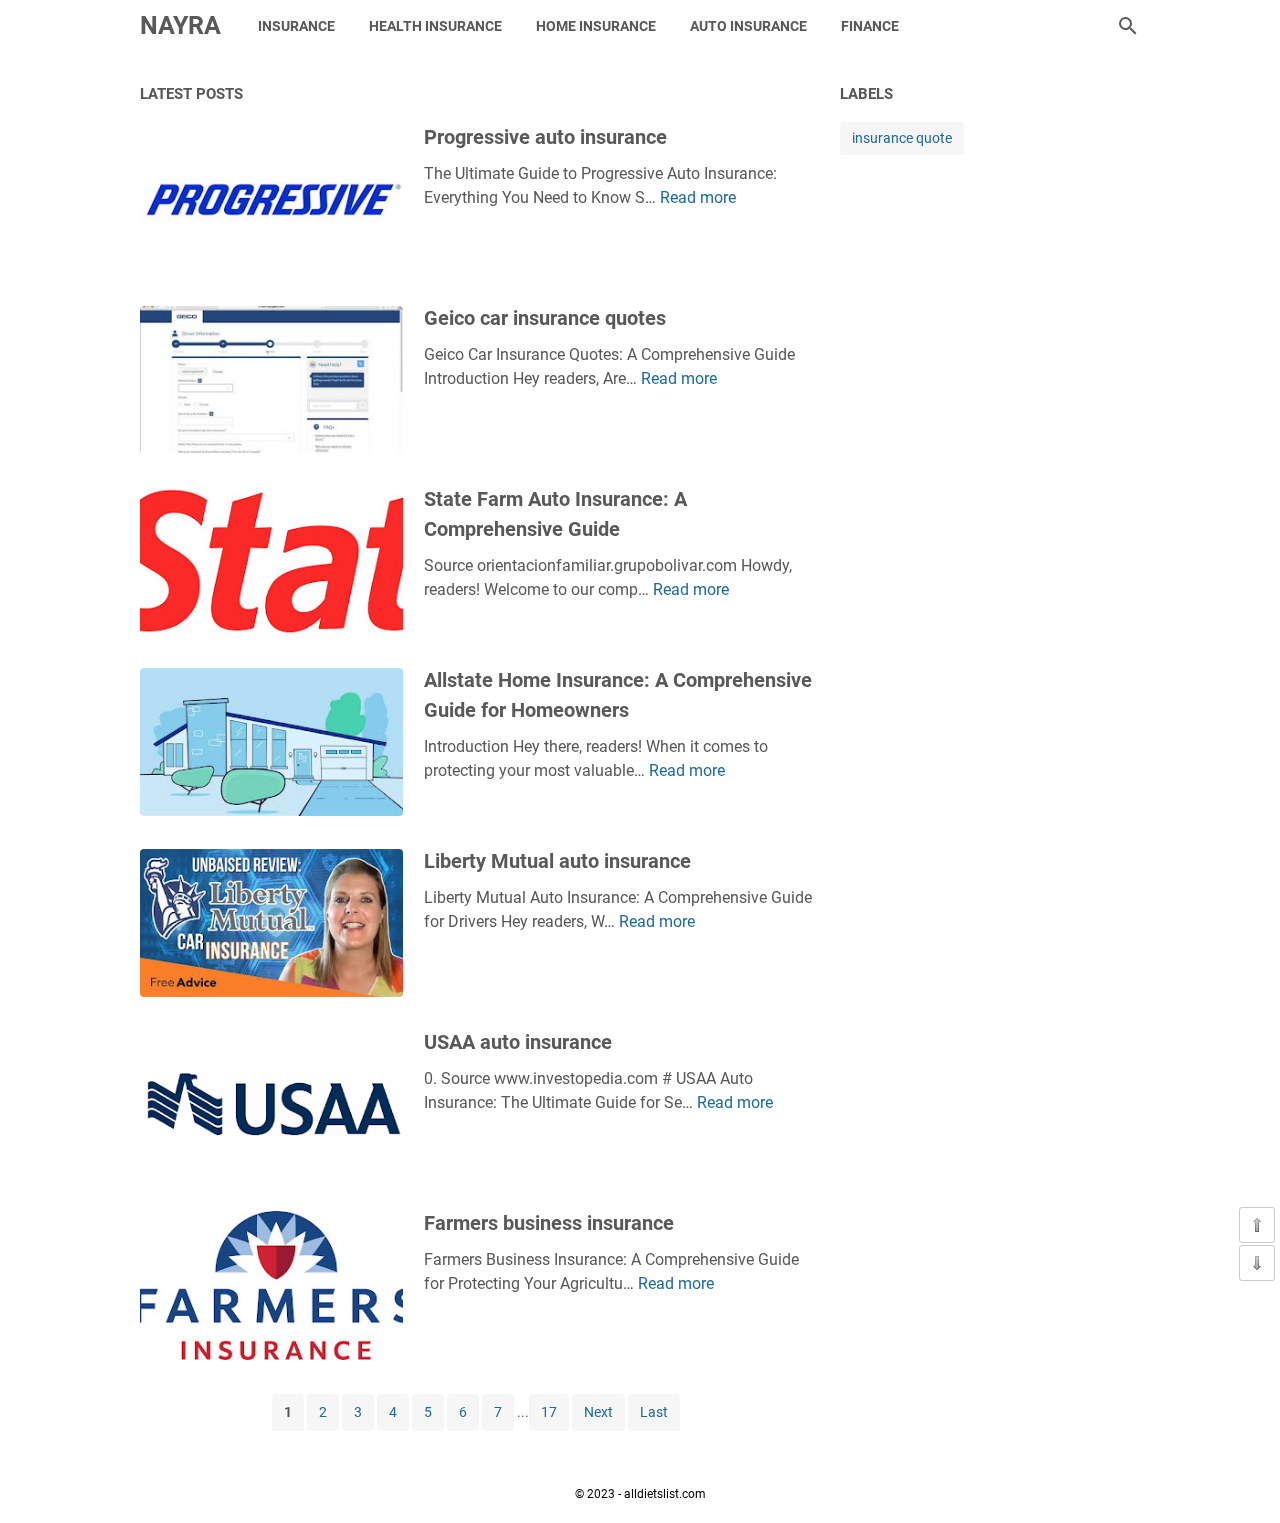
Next (598, 1412)
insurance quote (902, 138)
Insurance (296, 26)
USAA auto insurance (518, 1042)
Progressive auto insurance (545, 137)
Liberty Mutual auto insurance (557, 861)
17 (549, 1412)
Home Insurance (596, 26)
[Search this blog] (1128, 26)
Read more (698, 197)
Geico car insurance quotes (545, 318)
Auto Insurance (748, 26)
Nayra (180, 25)
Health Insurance (435, 26)
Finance (870, 26)
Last (654, 1412)
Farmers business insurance (549, 1223)
